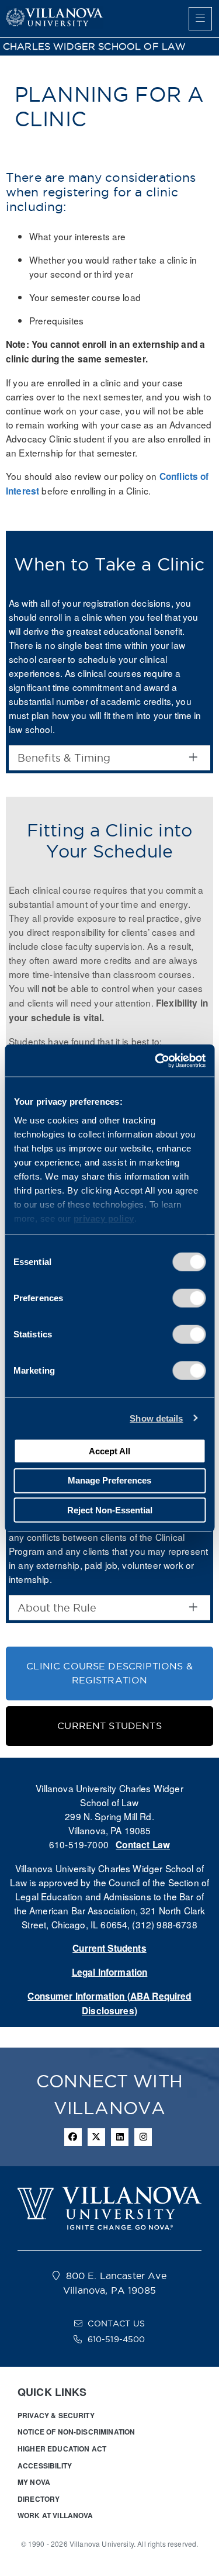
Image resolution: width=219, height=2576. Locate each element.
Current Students (109, 1948)
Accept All (109, 1450)
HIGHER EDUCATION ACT (62, 2449)
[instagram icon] (143, 2137)
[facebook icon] (73, 2137)
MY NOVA (34, 2482)
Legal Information (110, 1972)
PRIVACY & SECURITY (56, 2415)
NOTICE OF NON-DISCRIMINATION (76, 2432)
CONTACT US (116, 2323)
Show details (156, 1418)
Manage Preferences (109, 1480)
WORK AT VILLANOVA (55, 2515)
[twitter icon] (96, 2137)
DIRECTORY (39, 2499)
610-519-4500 (117, 2339)
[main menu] (200, 19)
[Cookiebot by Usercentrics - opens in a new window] (156, 1060)
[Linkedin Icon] (120, 2137)
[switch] (189, 1298)
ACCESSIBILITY (45, 2466)
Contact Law (143, 1845)
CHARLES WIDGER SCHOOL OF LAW (94, 46)
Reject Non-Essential (110, 1510)
